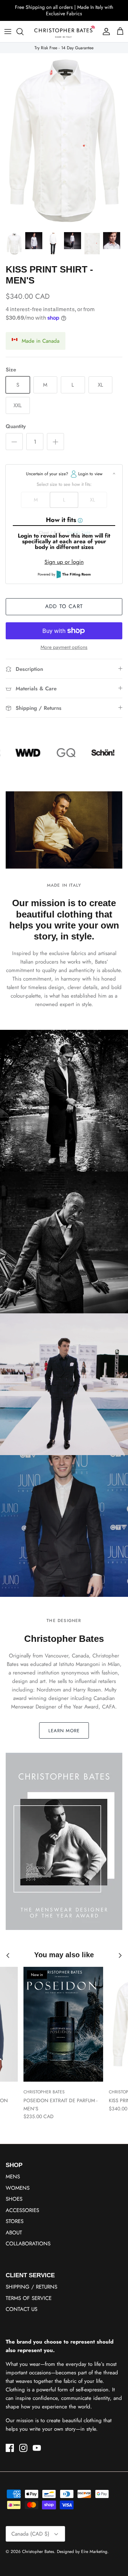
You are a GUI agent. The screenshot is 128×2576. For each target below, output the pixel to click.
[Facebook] (10, 2448)
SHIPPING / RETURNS (31, 2287)
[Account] (105, 32)
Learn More (64, 1731)
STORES (15, 2221)
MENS (13, 2177)
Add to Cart (64, 606)
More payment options (64, 647)
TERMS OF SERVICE (29, 2298)
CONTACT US (22, 2309)
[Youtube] (37, 2448)
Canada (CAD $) (30, 2534)
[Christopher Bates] (64, 32)
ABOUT (14, 2233)
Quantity (16, 426)
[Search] (23, 32)
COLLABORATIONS (28, 2244)
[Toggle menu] (8, 32)
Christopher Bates (38, 2552)
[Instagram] (23, 2448)
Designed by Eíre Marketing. (83, 2552)
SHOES (14, 2199)
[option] (64, 141)
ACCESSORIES (22, 2210)
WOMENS (18, 2188)
